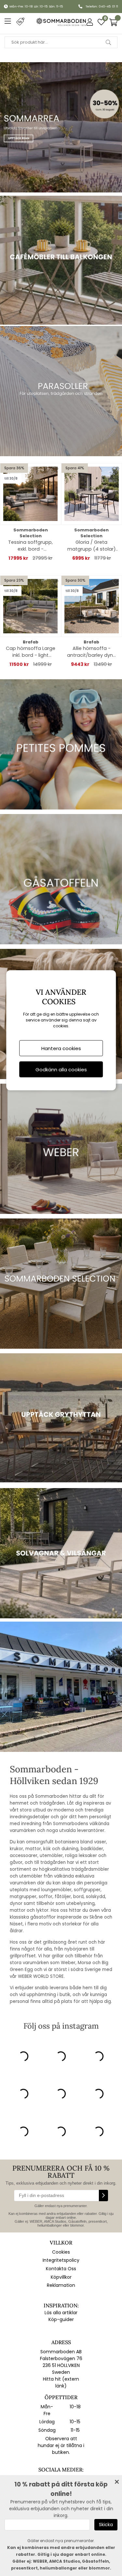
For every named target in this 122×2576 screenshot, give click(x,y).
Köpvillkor (61, 2277)
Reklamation (61, 2285)
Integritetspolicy (61, 2260)
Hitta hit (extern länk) (61, 2382)
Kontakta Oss (61, 2269)
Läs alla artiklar (61, 2313)
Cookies (61, 2252)
